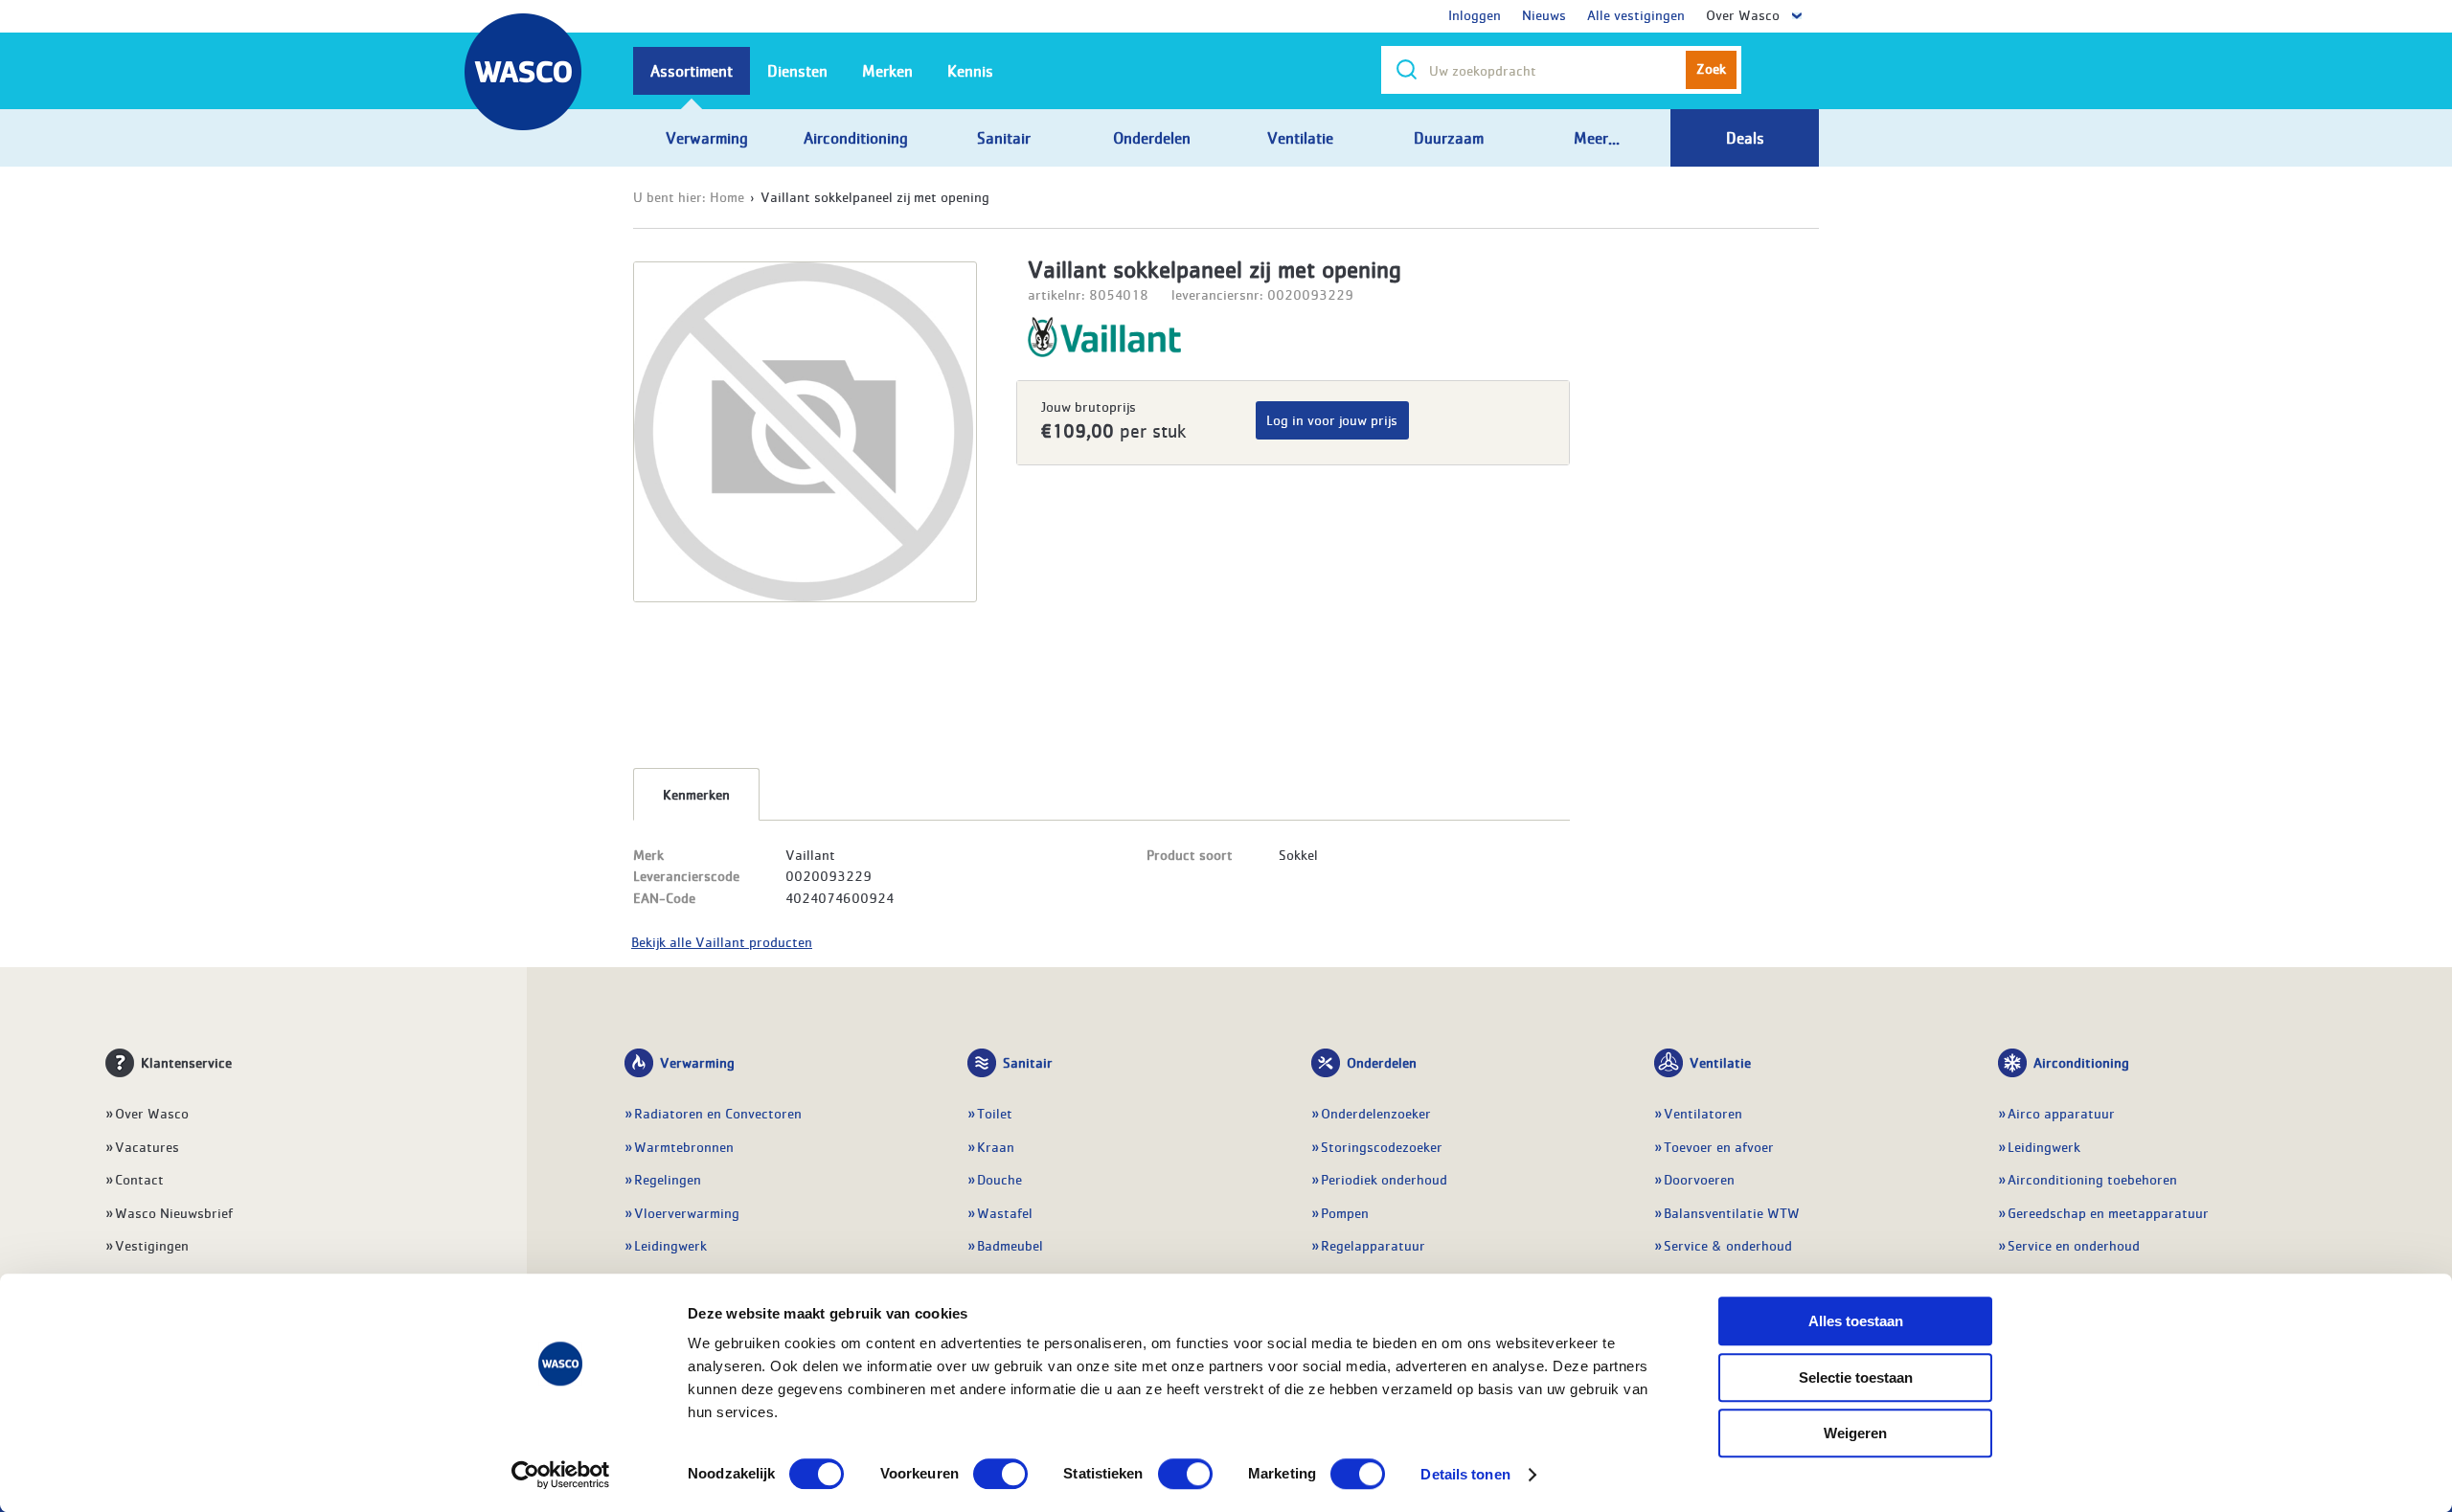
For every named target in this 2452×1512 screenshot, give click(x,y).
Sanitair (1028, 1062)
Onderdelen (1382, 1062)
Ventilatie (1720, 1062)
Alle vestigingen (1636, 14)
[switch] (1000, 1474)
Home (727, 196)
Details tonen (1465, 1474)
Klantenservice (186, 1062)
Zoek (1711, 68)
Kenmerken (696, 794)
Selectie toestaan (1856, 1377)
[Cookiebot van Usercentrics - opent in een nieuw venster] (561, 1475)
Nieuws (1544, 14)
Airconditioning (2081, 1062)
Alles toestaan (1856, 1321)
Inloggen (1475, 14)
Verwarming (697, 1062)
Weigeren (1855, 1433)
